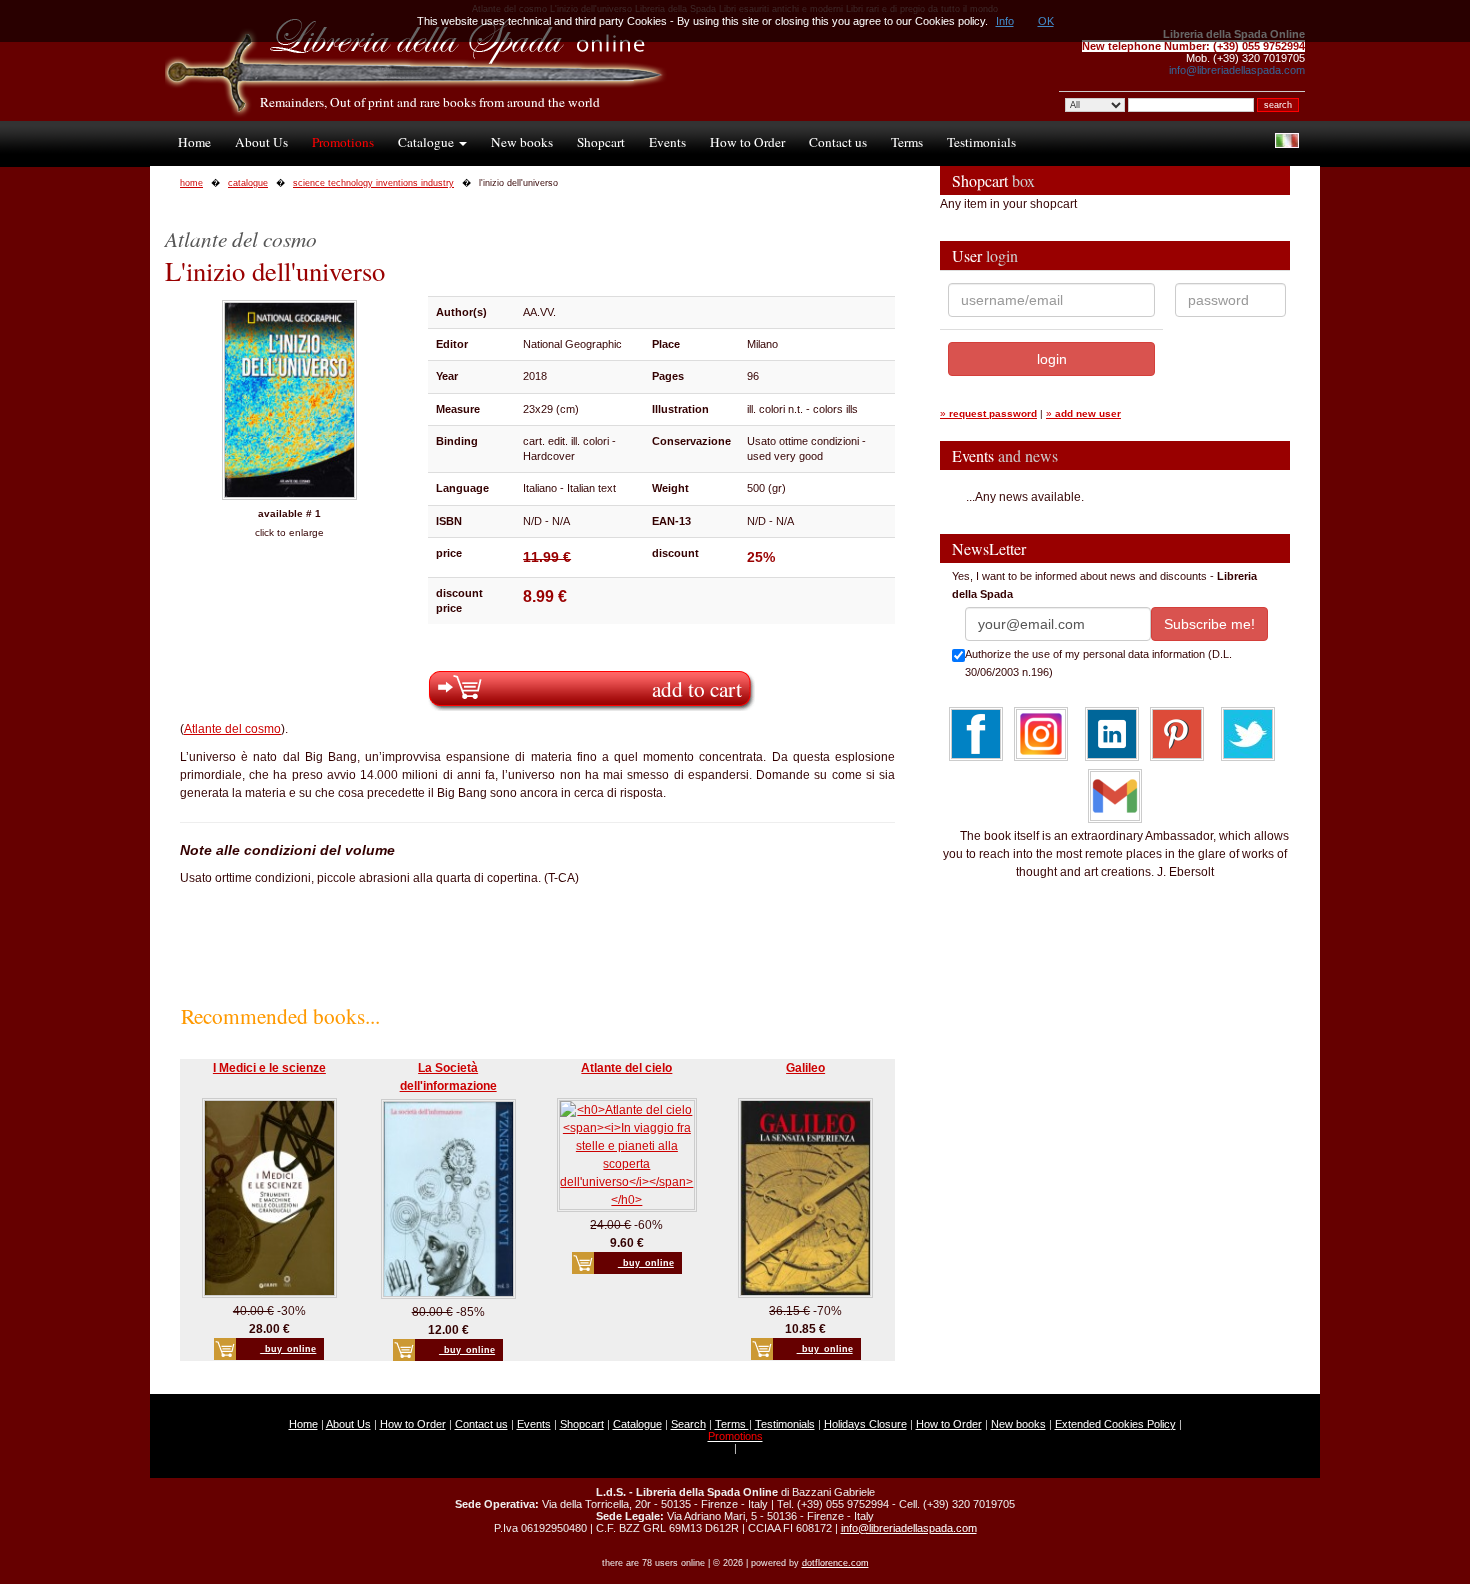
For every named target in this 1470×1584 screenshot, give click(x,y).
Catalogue (427, 142)
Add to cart (697, 688)
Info (1005, 21)
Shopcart (601, 142)
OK (1046, 21)
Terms (907, 142)
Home (194, 142)
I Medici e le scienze (269, 1068)
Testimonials (981, 142)
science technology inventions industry (373, 183)
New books (522, 142)
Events (667, 142)
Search (688, 1424)
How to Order (747, 142)
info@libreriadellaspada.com (1237, 70)
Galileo (805, 1068)
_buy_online (288, 1349)
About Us (261, 142)
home (191, 183)
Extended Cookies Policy (1115, 1424)
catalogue (248, 183)
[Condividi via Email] (1115, 795)
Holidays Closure (865, 1424)
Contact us (838, 142)
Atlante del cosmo (232, 729)
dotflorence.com (835, 1563)
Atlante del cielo (626, 1068)
